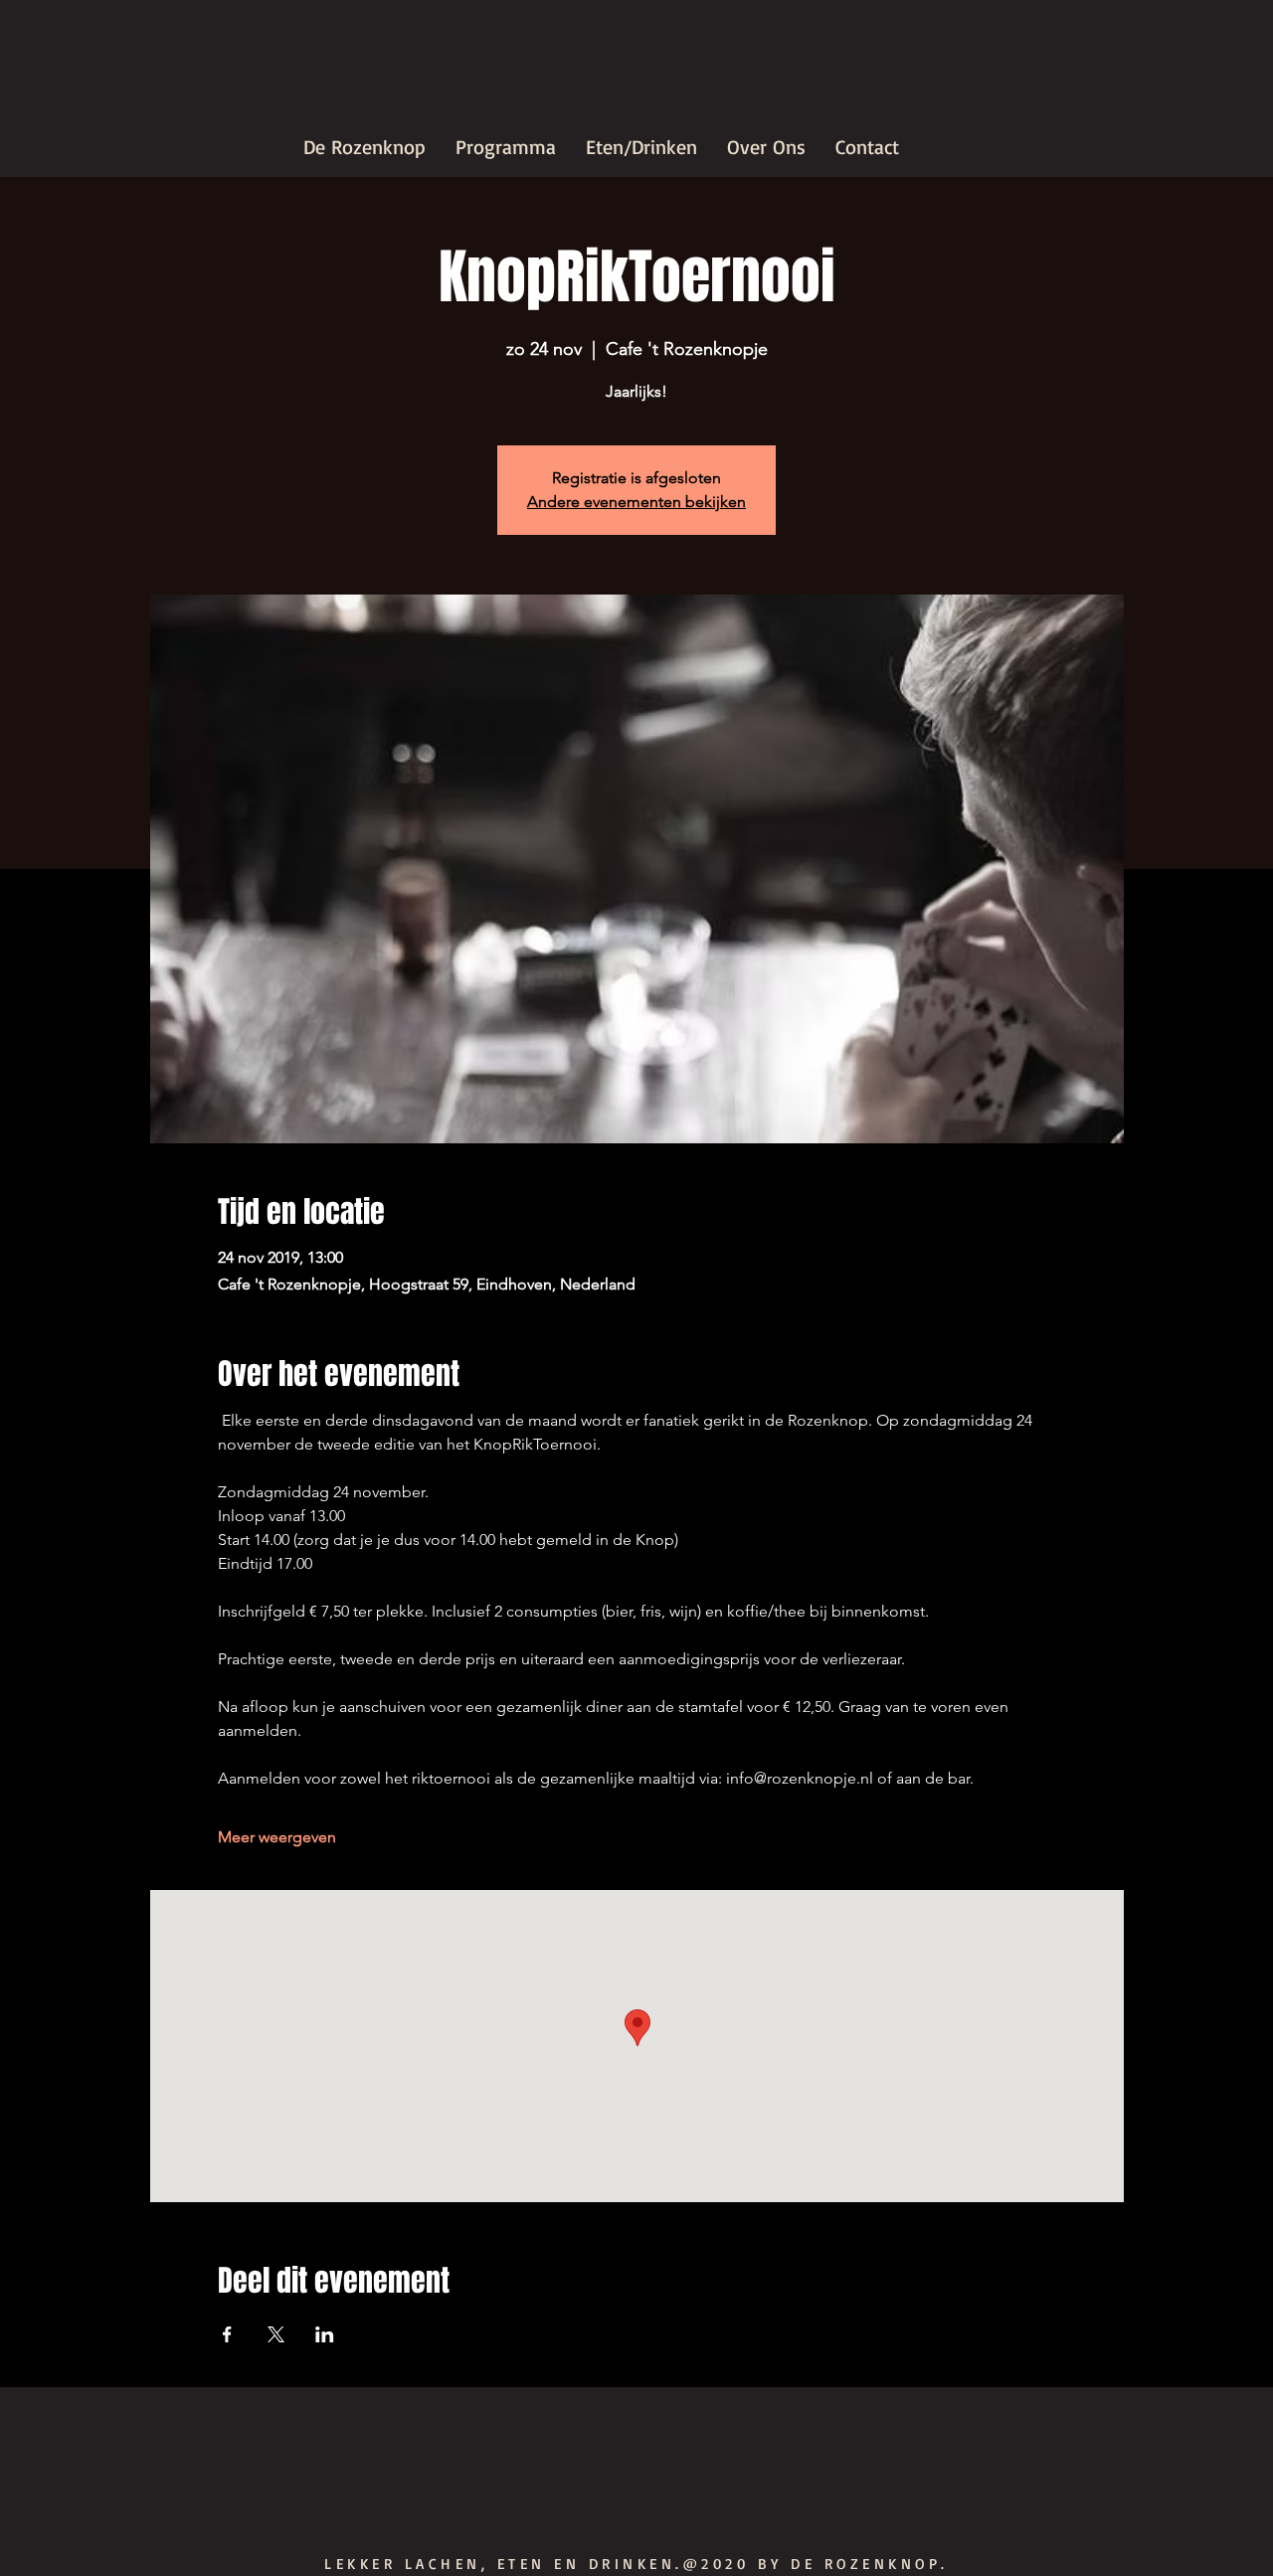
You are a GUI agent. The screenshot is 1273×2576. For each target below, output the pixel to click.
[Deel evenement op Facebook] (227, 2334)
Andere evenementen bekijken (636, 502)
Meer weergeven (277, 1837)
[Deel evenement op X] (276, 2334)
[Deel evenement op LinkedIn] (325, 2334)
